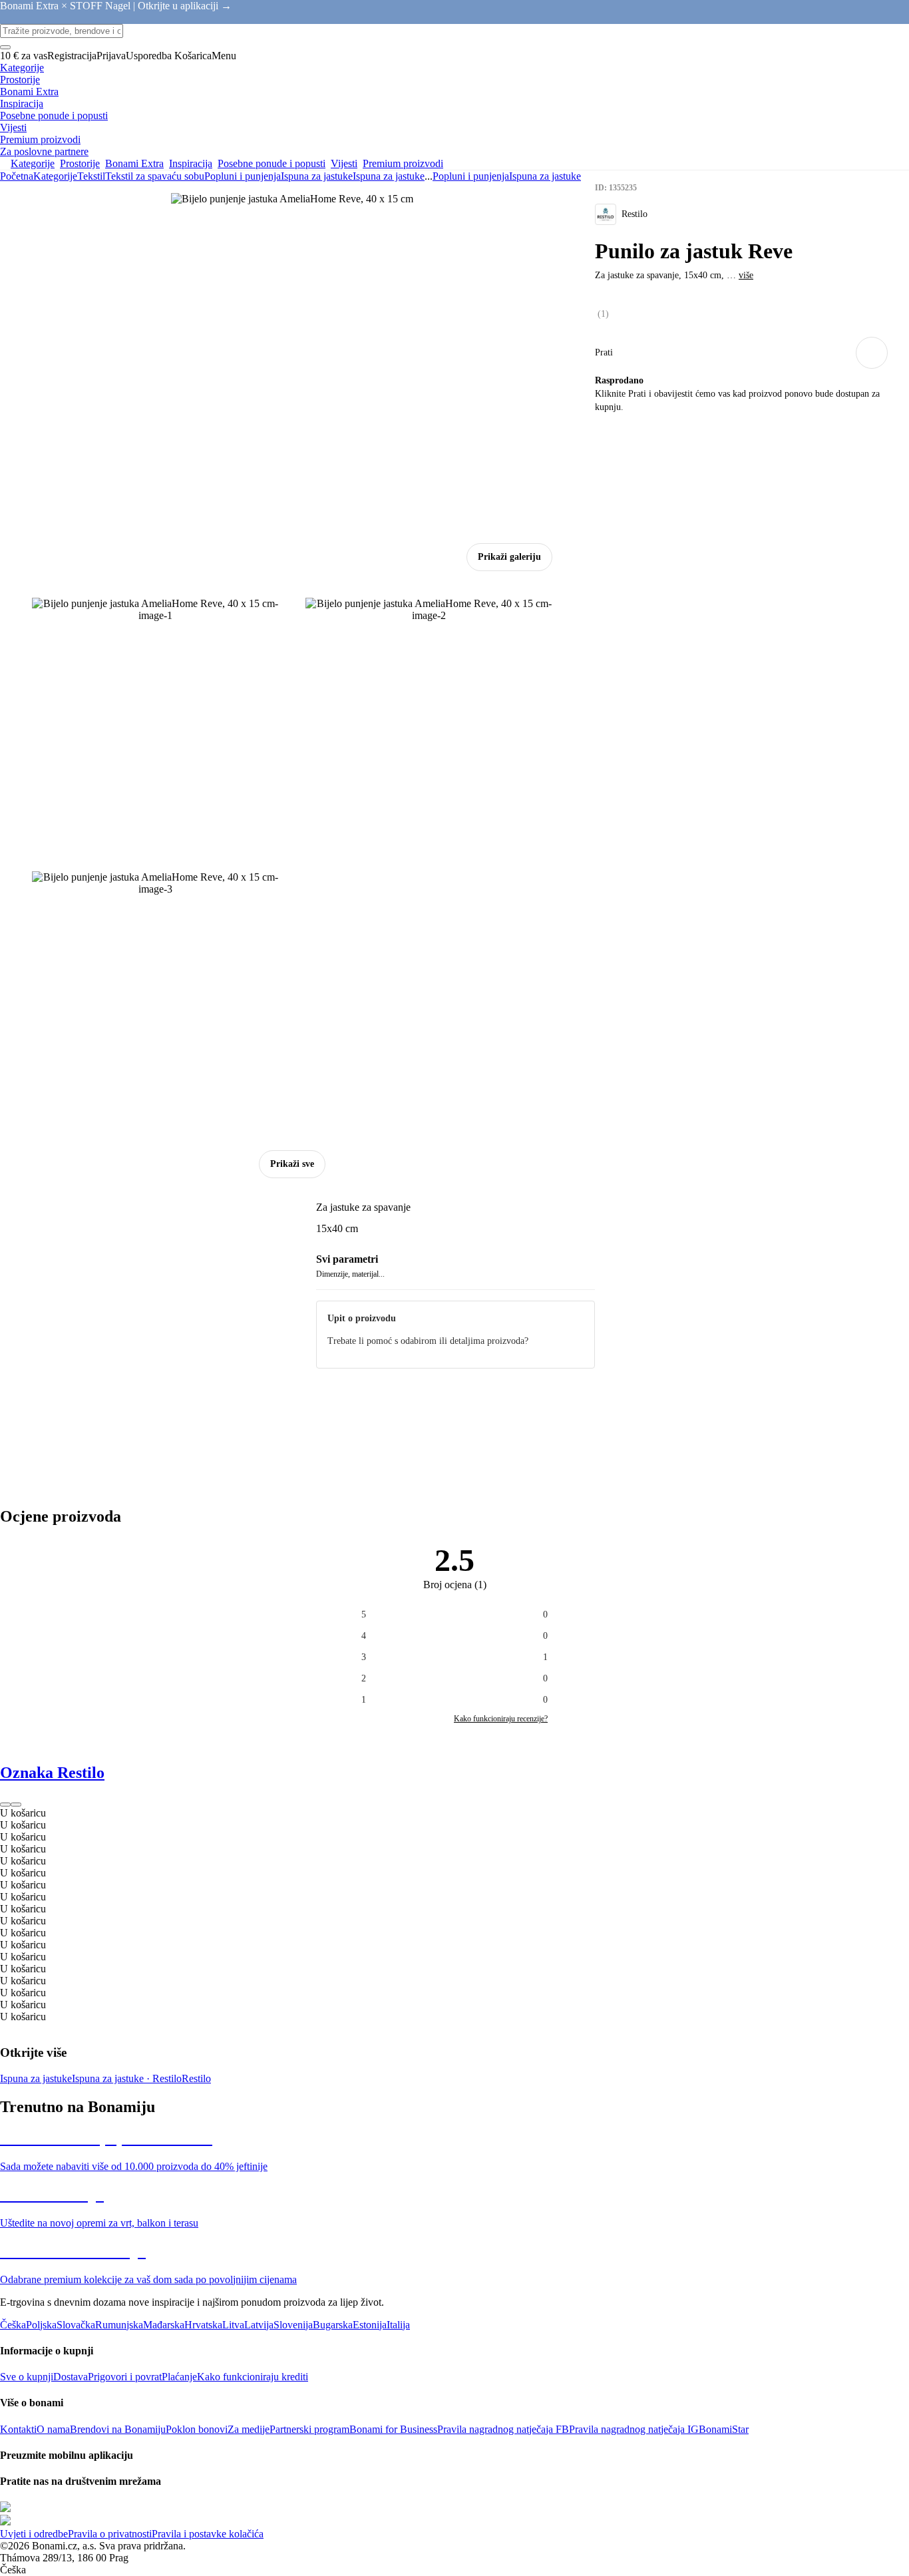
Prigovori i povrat (125, 2377)
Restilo (196, 2078)
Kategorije (55, 176)
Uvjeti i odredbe (34, 2534)
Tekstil (91, 176)
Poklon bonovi (197, 2429)
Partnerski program (309, 2429)
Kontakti (18, 2429)
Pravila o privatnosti (110, 2534)
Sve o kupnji (27, 2377)
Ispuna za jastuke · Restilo (127, 2078)
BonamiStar (724, 2429)
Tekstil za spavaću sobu (155, 176)
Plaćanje (179, 2377)
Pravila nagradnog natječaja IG (634, 2429)
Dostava (71, 2377)
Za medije (249, 2429)
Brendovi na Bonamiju (118, 2429)
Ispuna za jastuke (389, 176)
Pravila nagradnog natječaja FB (503, 2429)
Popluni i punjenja (243, 176)
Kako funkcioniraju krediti (253, 2377)
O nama (53, 2429)
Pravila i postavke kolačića (208, 2534)
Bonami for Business (393, 2429)
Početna (17, 176)
